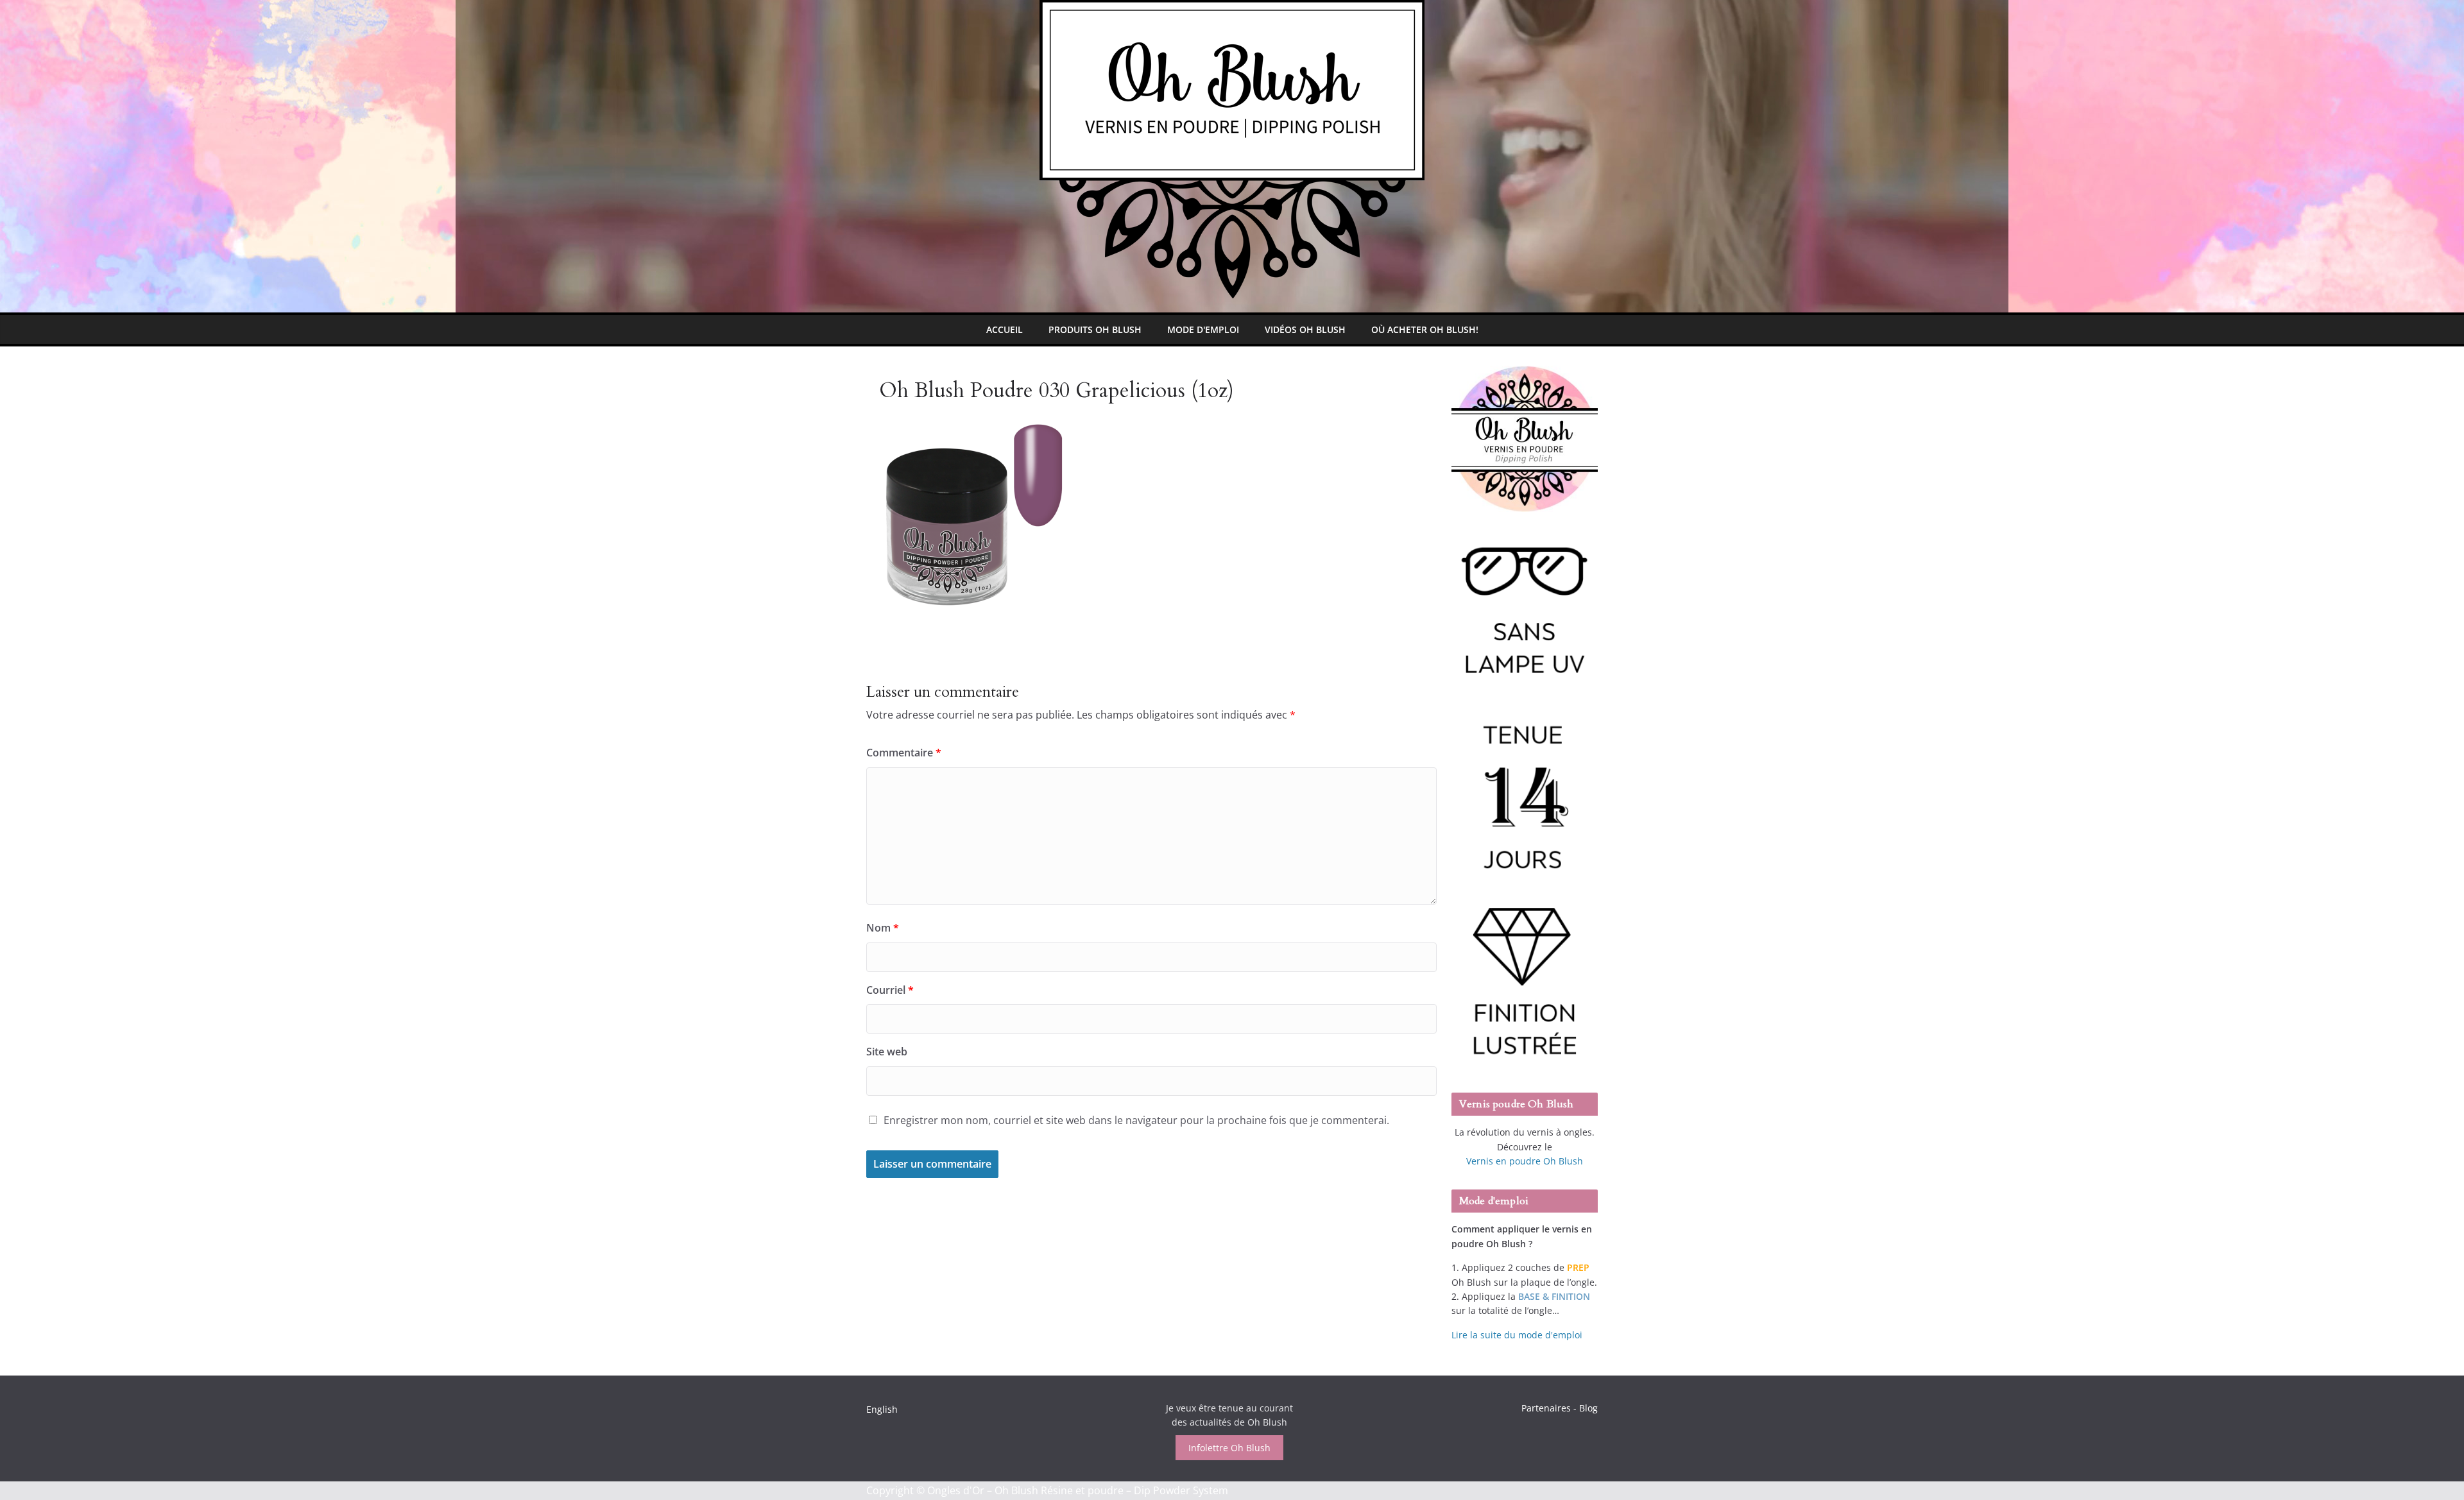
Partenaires (1546, 1408)
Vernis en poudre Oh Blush (1525, 1161)
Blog (1588, 1408)
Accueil (1005, 329)
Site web (887, 1052)
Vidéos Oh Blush (1305, 329)
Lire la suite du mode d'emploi (1517, 1335)
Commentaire (904, 753)
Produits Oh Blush (1095, 329)
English (882, 1409)
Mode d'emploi (1203, 329)
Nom (883, 928)
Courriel (890, 990)
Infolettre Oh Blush (1229, 1448)
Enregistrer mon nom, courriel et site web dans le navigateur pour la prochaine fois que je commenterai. (1136, 1120)
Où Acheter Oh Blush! (1425, 329)
